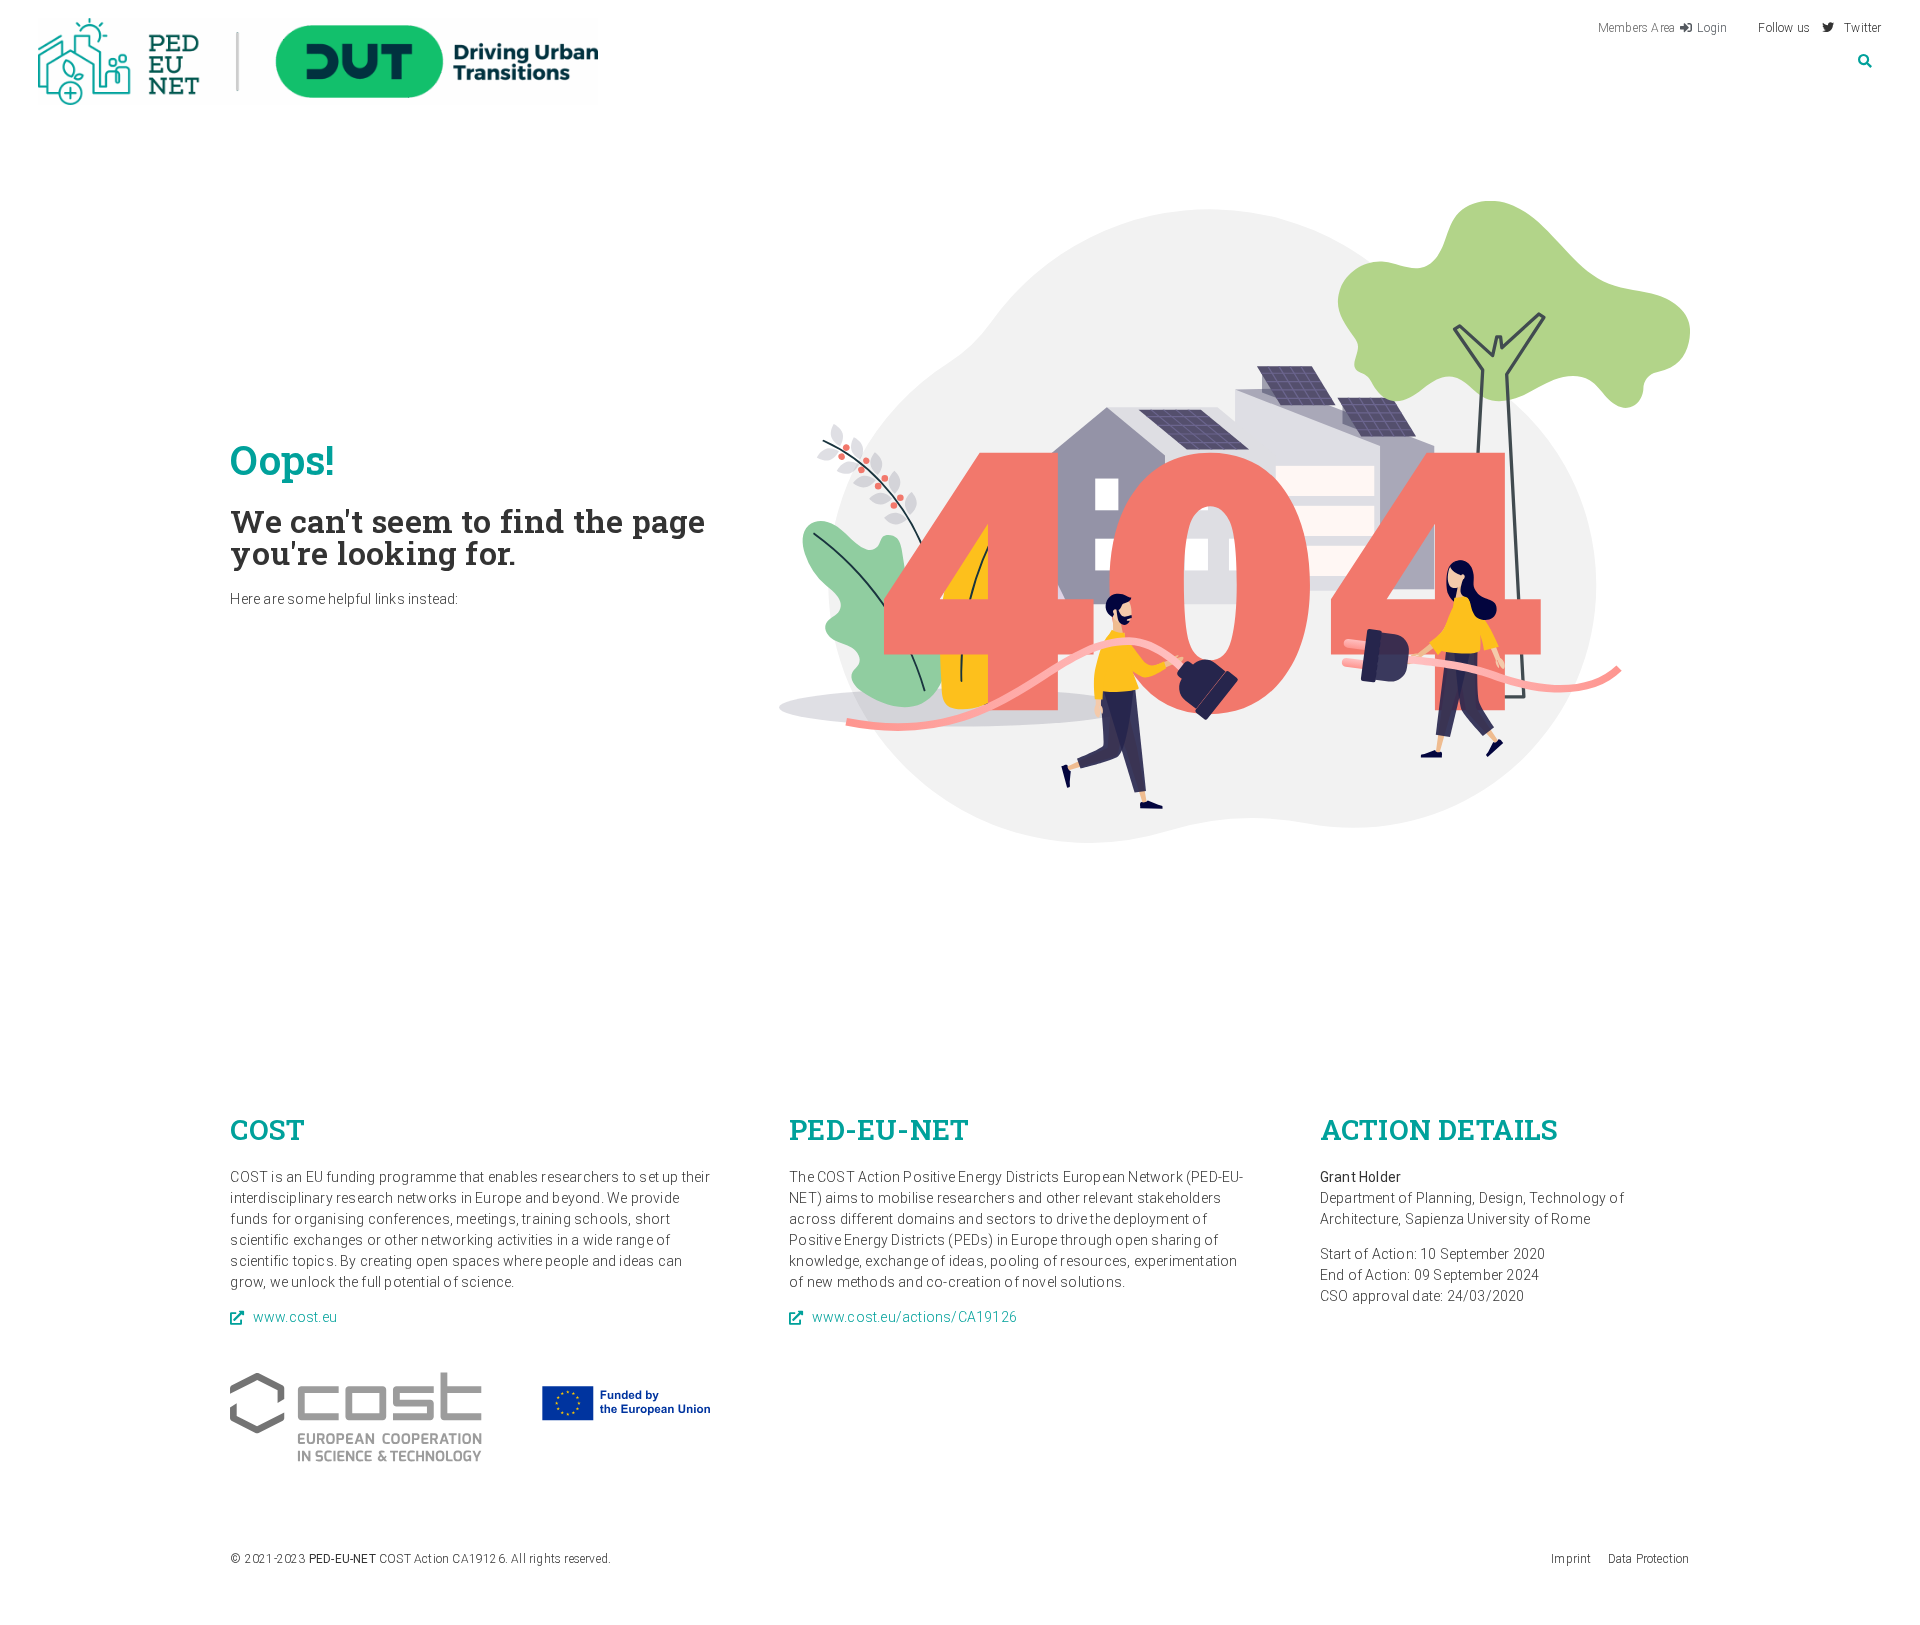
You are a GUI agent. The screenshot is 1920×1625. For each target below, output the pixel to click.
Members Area (1636, 28)
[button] (1865, 61)
